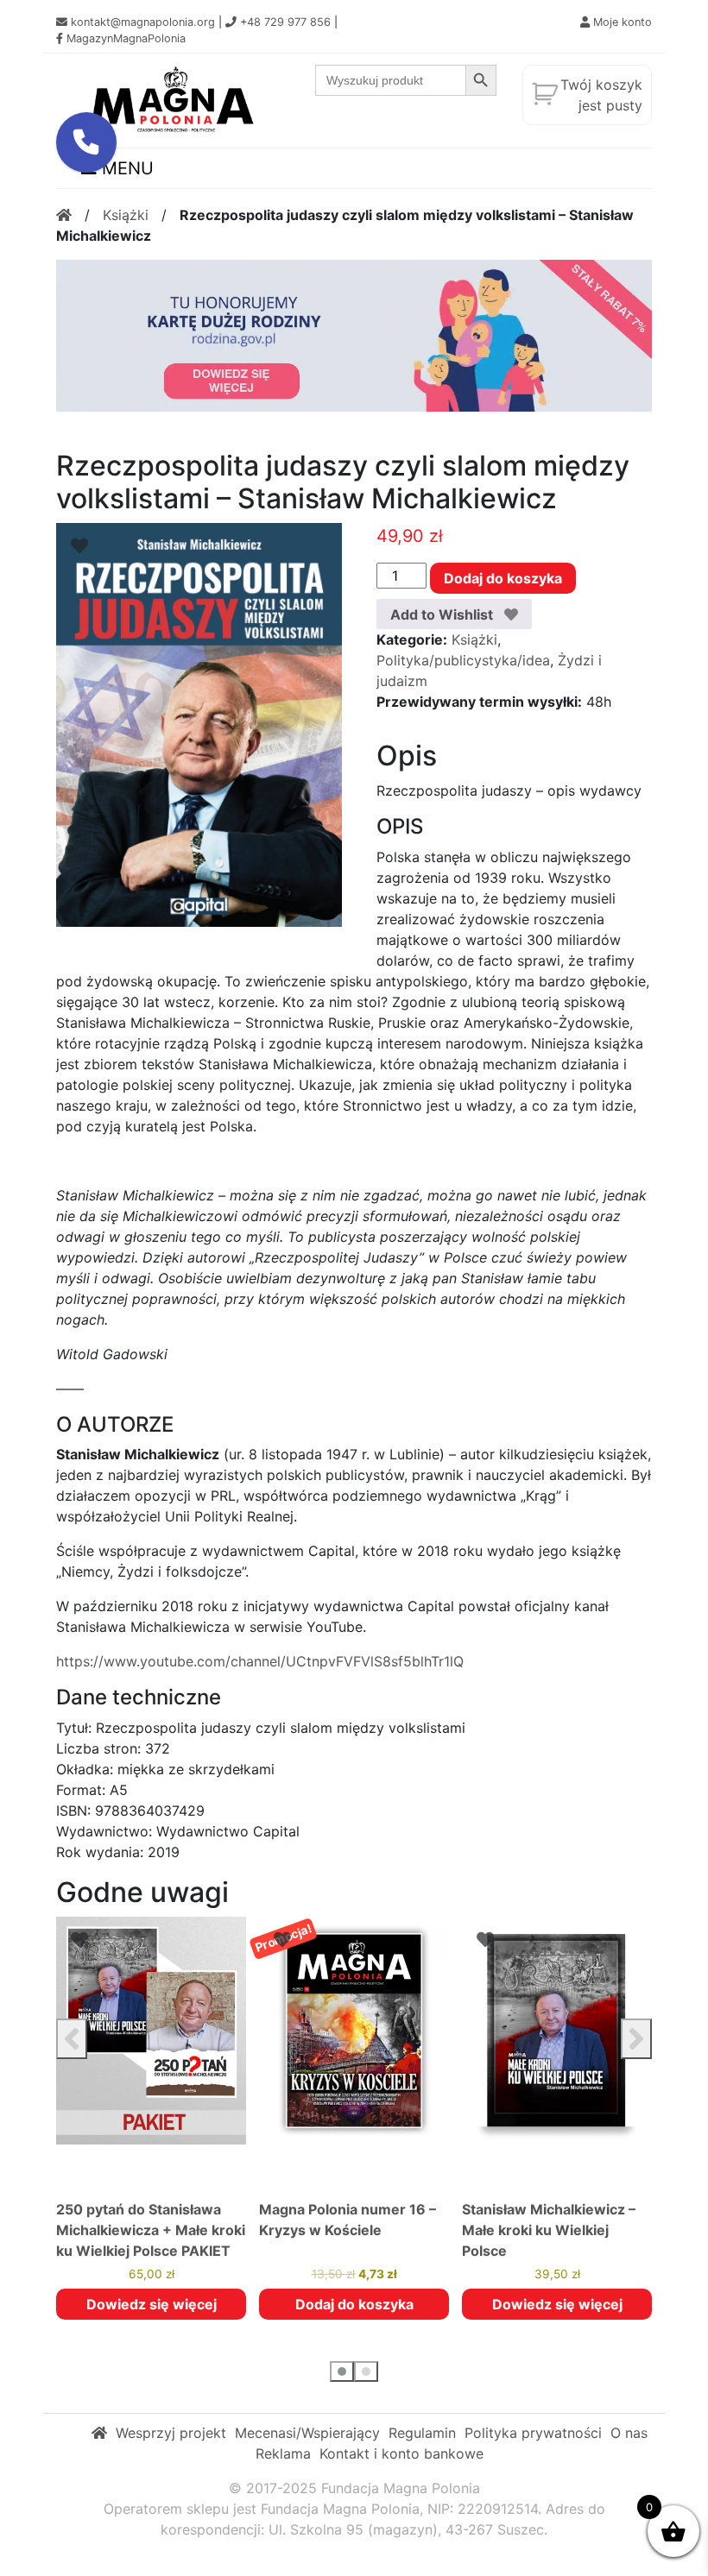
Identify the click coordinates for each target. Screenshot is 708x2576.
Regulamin (422, 2433)
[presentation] (72, 2039)
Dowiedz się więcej (152, 2304)
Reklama (283, 2453)
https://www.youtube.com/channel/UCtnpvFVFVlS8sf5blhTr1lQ (260, 1661)
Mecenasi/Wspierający (307, 2433)
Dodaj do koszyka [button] (354, 2304)
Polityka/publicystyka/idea (463, 660)
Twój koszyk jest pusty (601, 95)
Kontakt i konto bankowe (401, 2453)
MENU (125, 168)
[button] (342, 2371)
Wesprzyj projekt (171, 2433)
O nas (629, 2433)
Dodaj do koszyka (503, 578)
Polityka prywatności (533, 2433)
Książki (126, 215)
